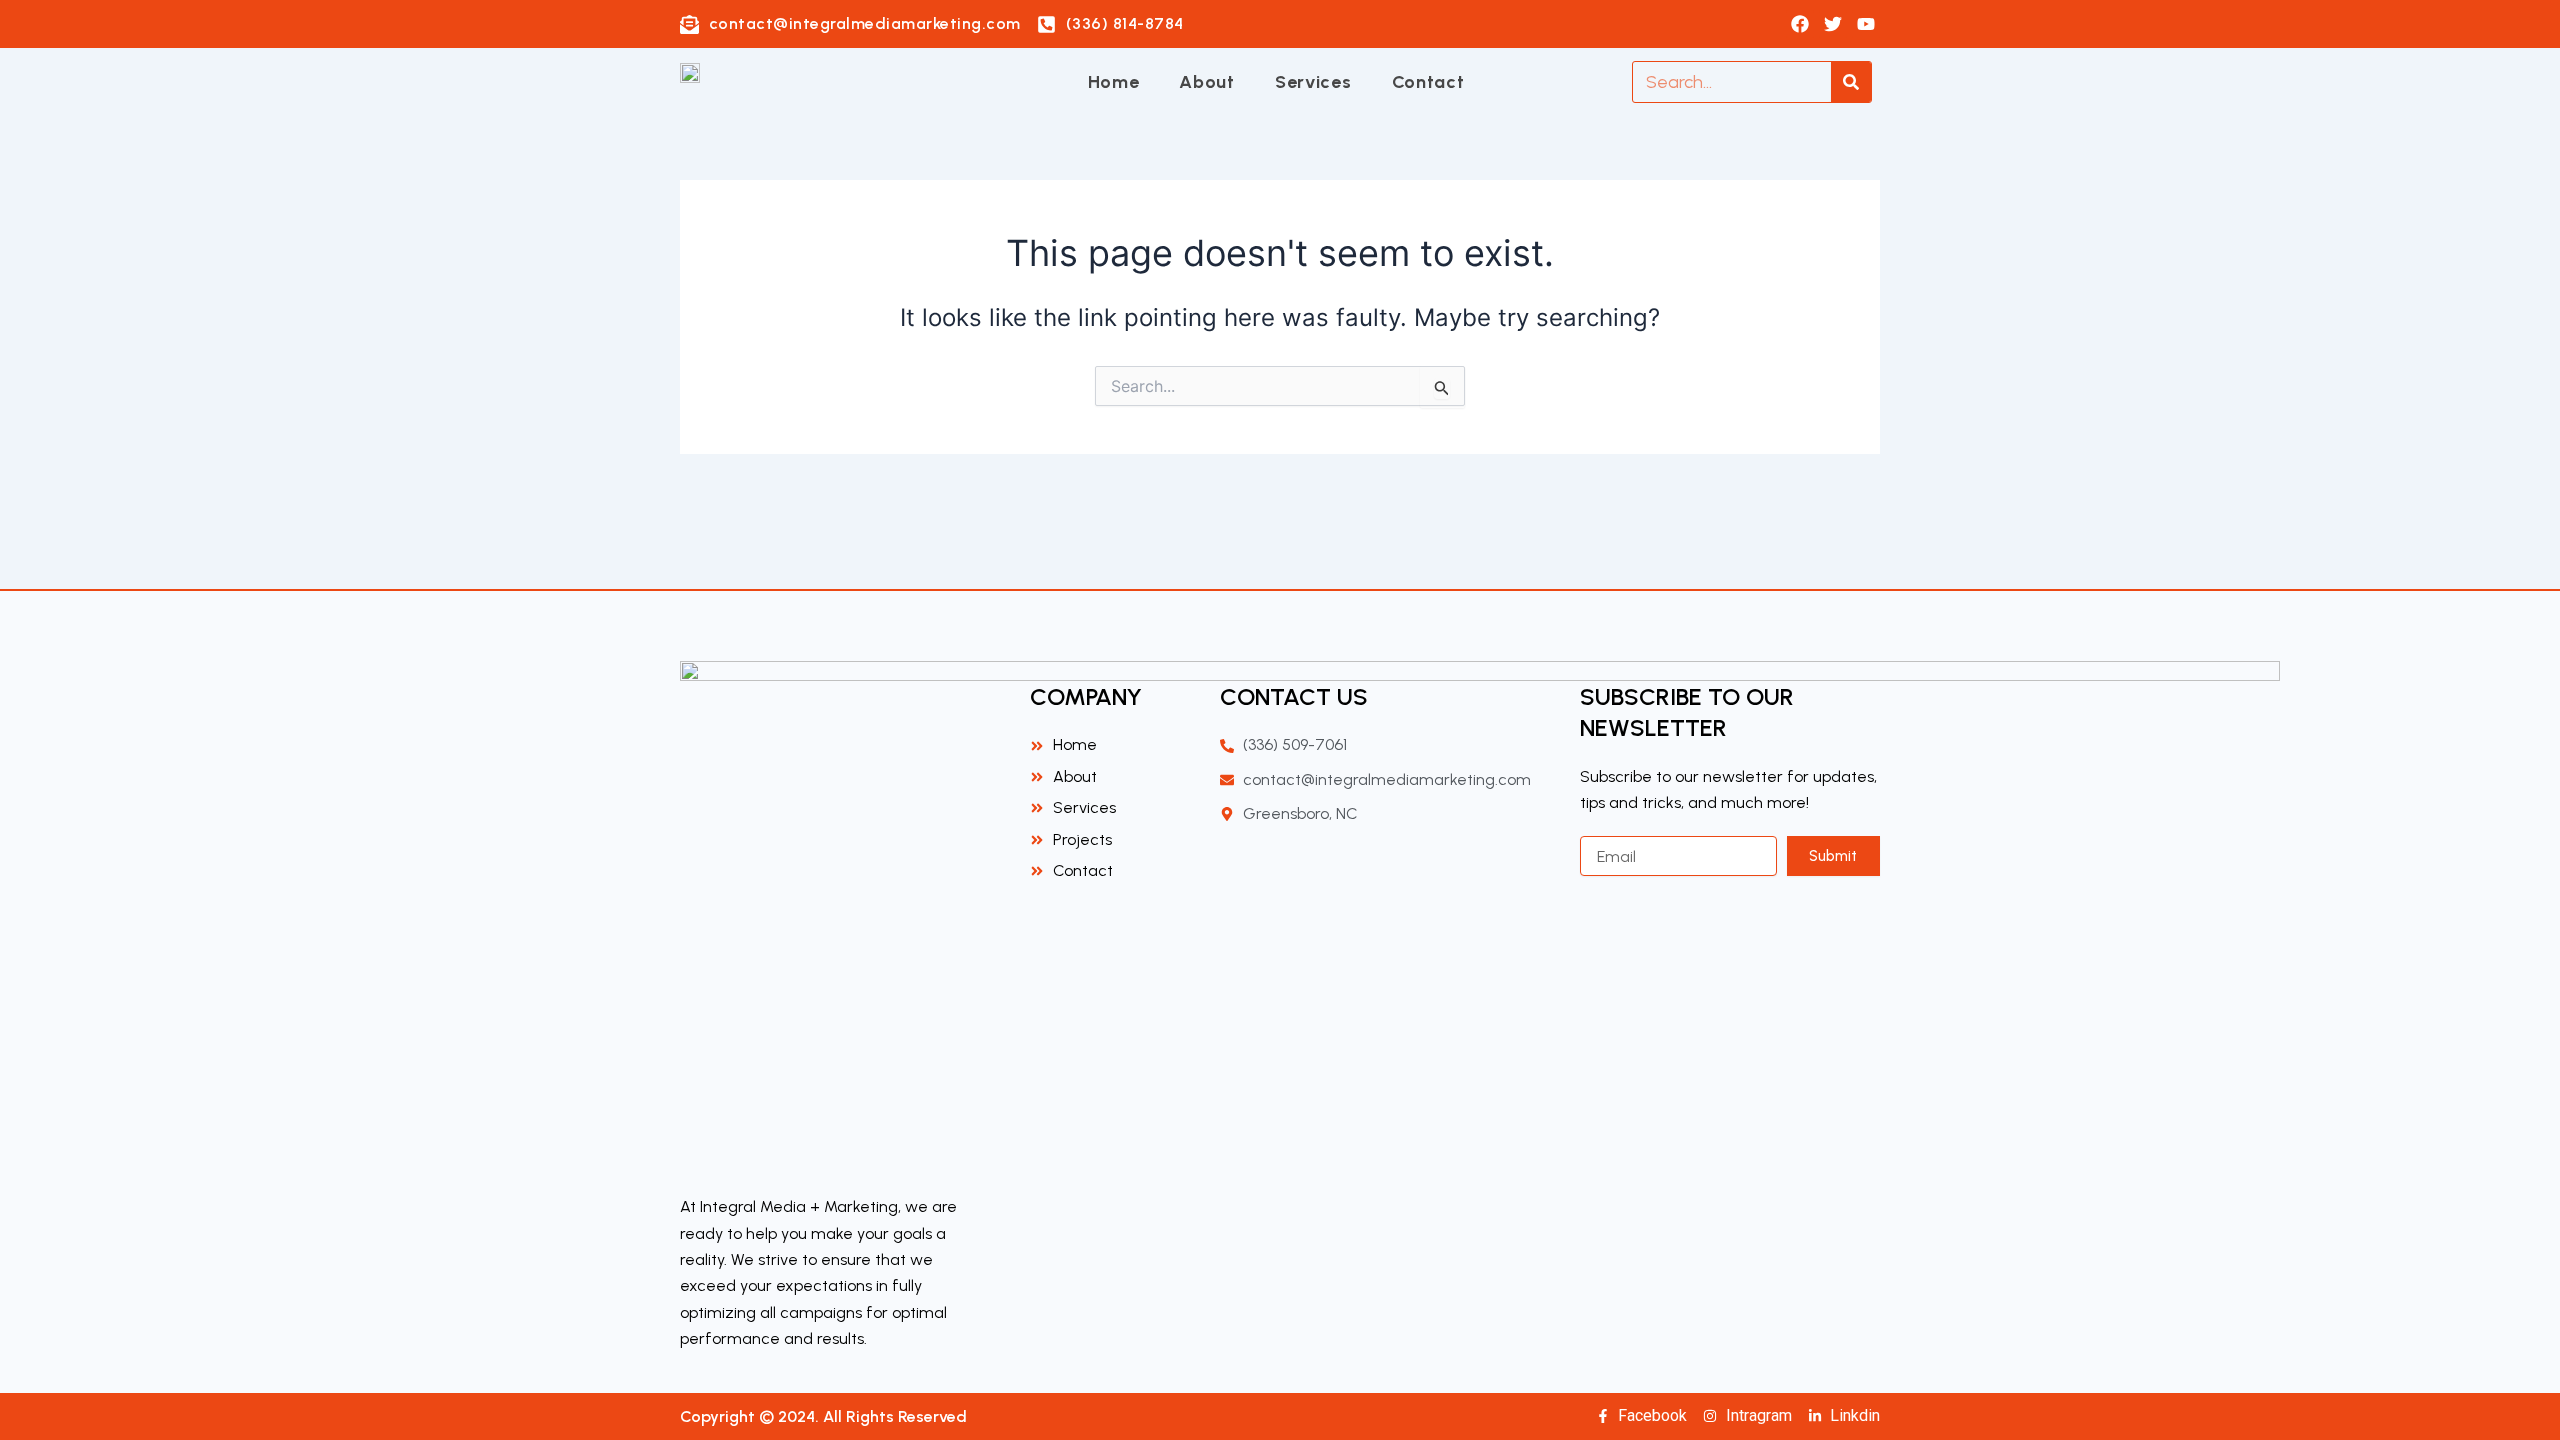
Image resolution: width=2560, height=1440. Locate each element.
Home (1114, 82)
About (1207, 82)
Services (1313, 82)
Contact (1428, 82)
